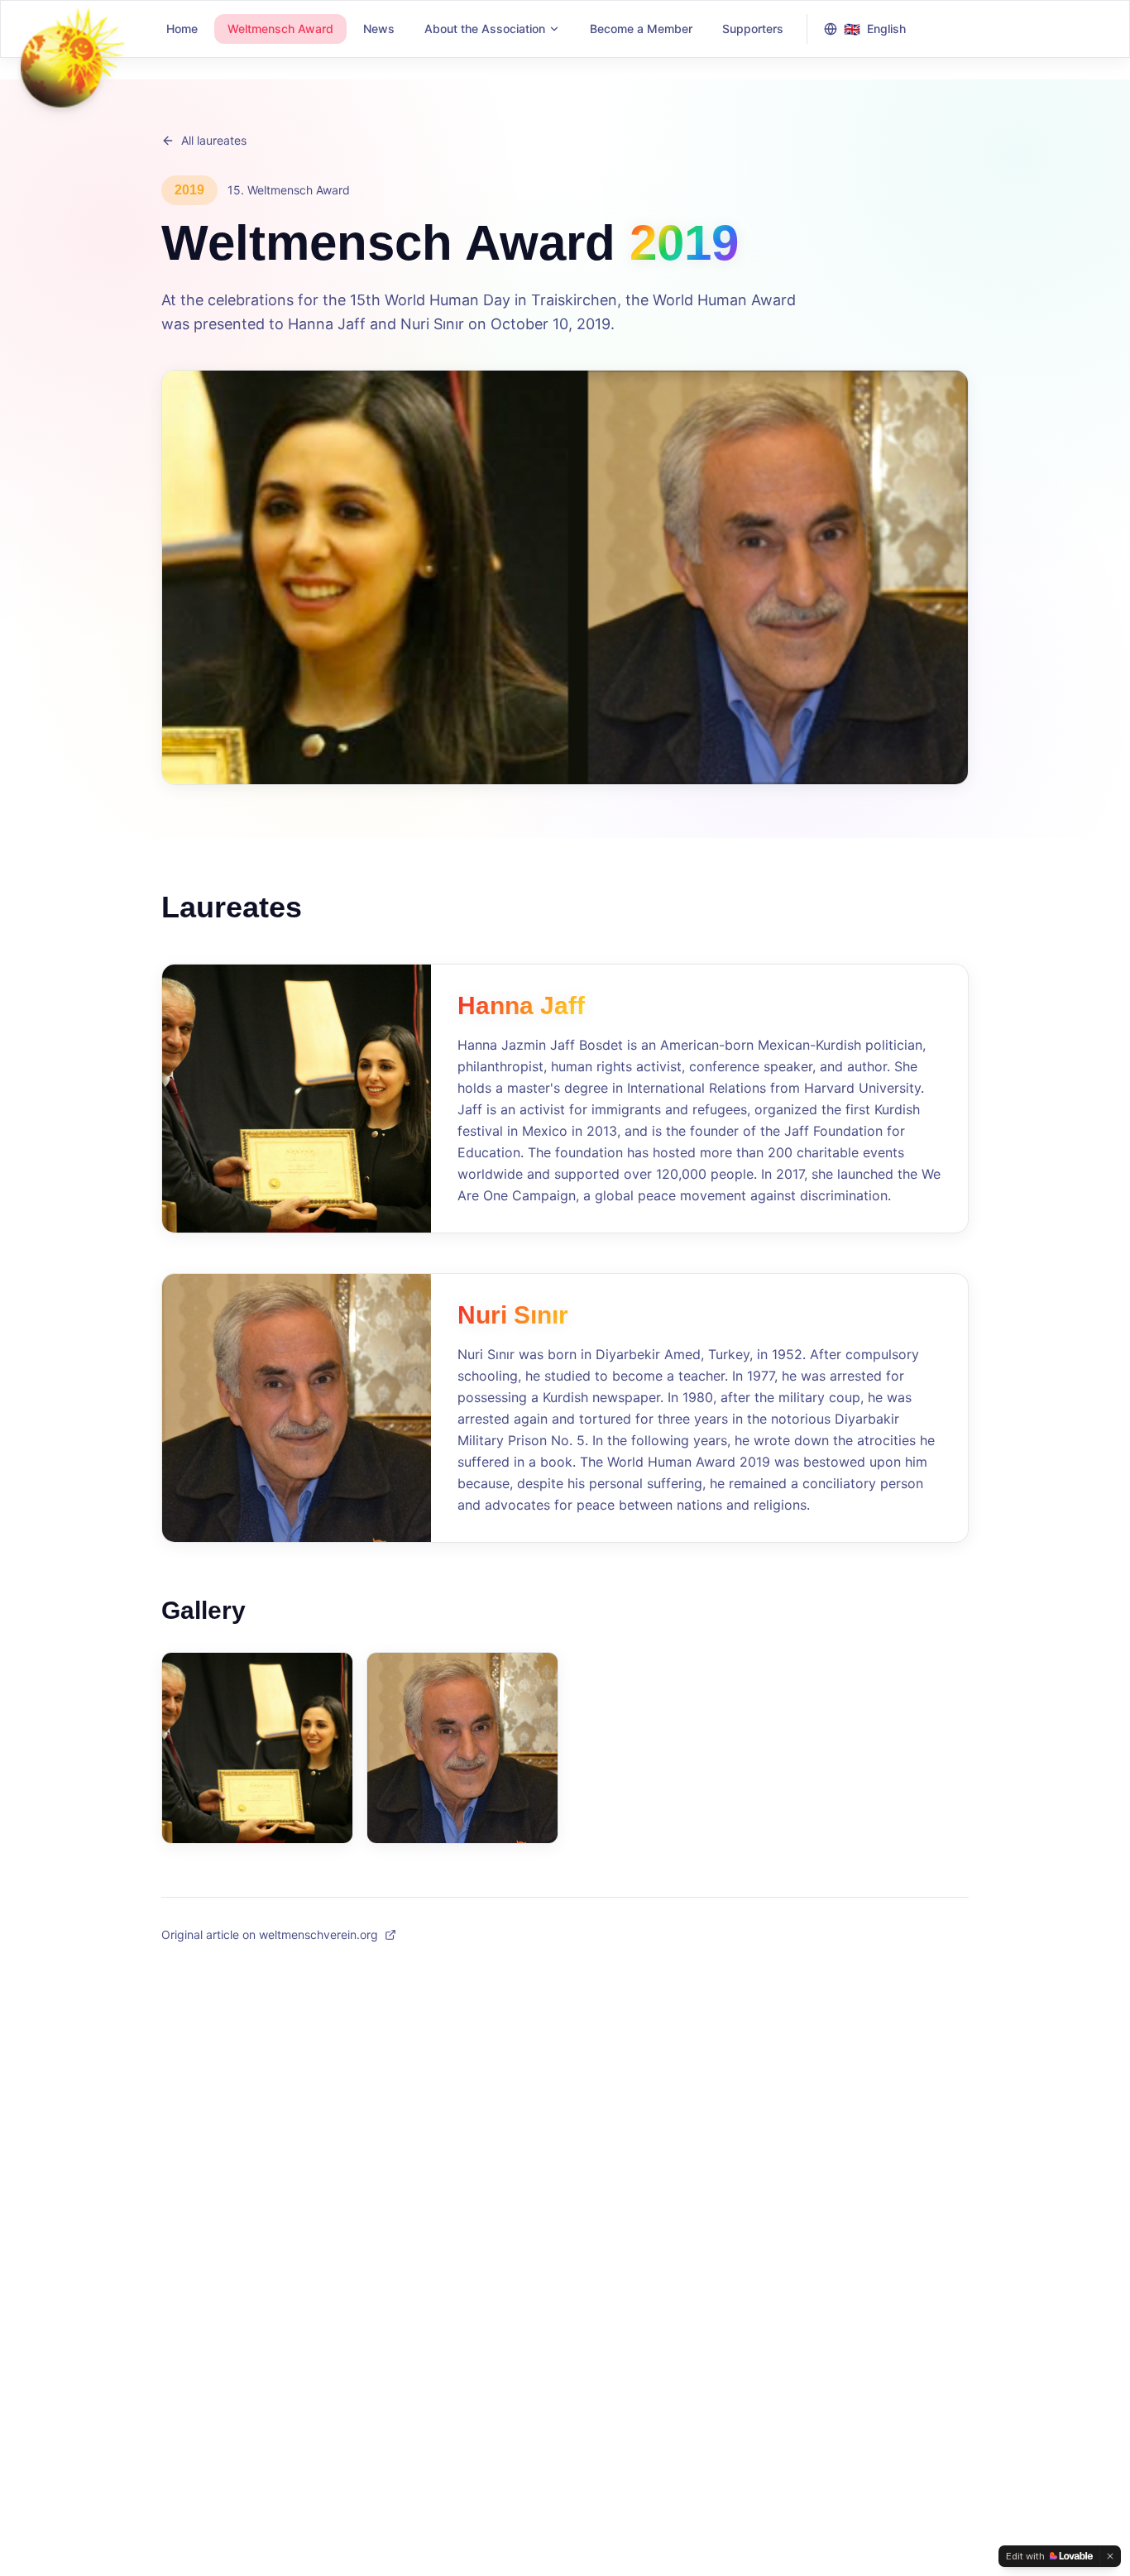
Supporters (753, 29)
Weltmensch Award (280, 29)
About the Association (485, 29)
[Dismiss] (1110, 2556)
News (379, 29)
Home (182, 29)
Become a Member (641, 29)
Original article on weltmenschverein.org (270, 1934)
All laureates (214, 140)
